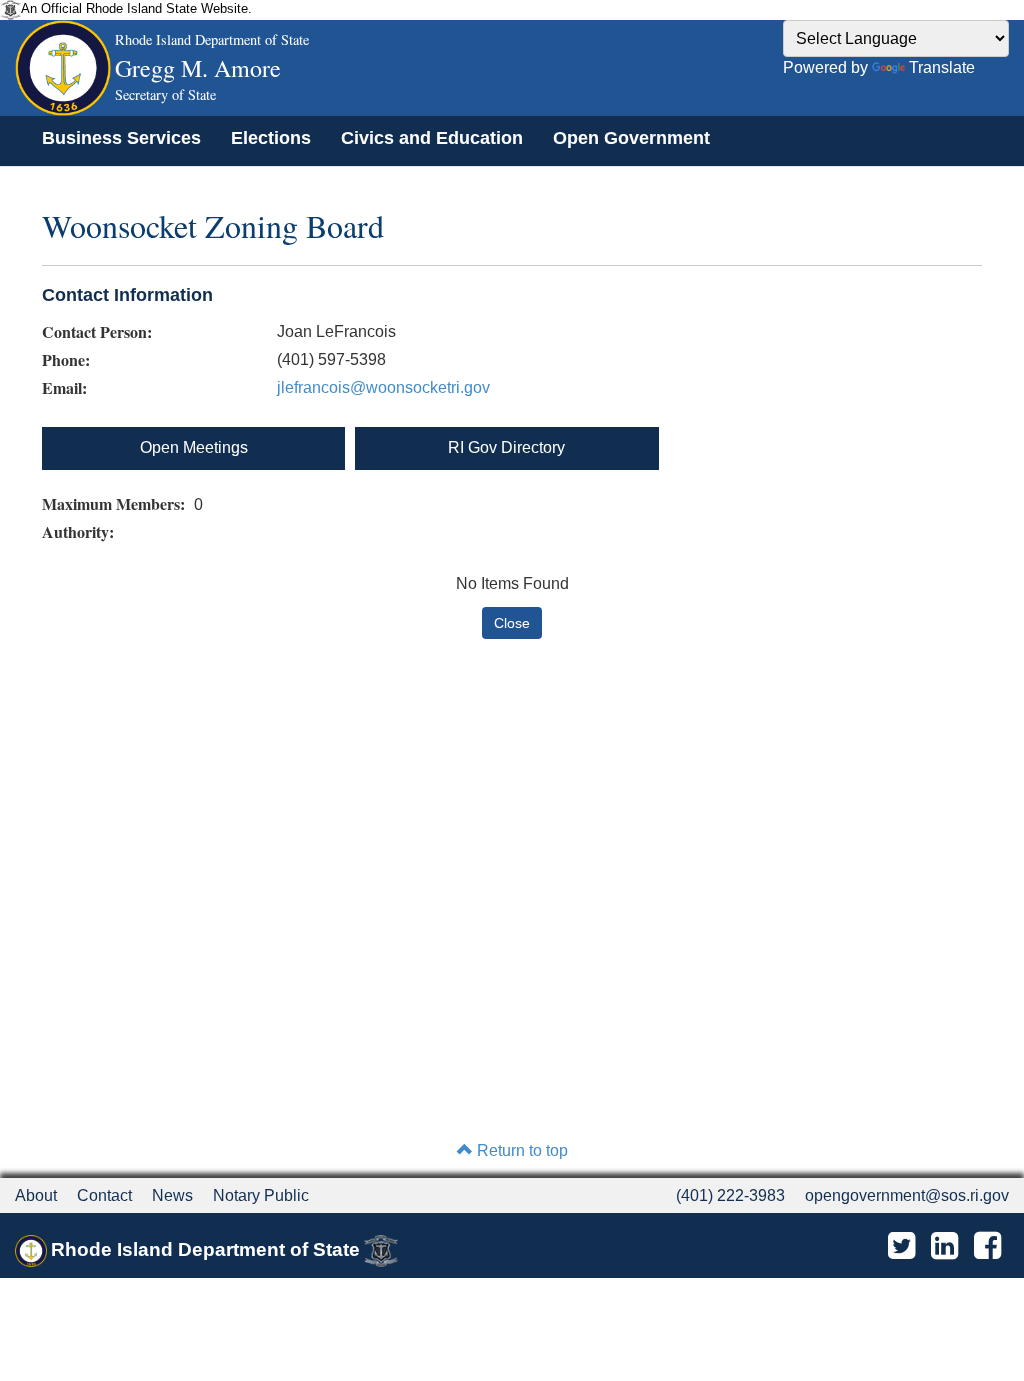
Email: (64, 388)
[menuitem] (121, 138)
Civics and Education (432, 138)
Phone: (66, 360)
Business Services (121, 138)
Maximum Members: (116, 504)
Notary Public (261, 1195)
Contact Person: (97, 332)
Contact (104, 1195)
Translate (942, 67)
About (36, 1195)
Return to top (520, 1150)
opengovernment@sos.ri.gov (907, 1195)
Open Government (631, 138)
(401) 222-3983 (730, 1195)
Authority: (80, 532)
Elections (271, 138)
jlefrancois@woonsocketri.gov (383, 387)
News (172, 1195)
